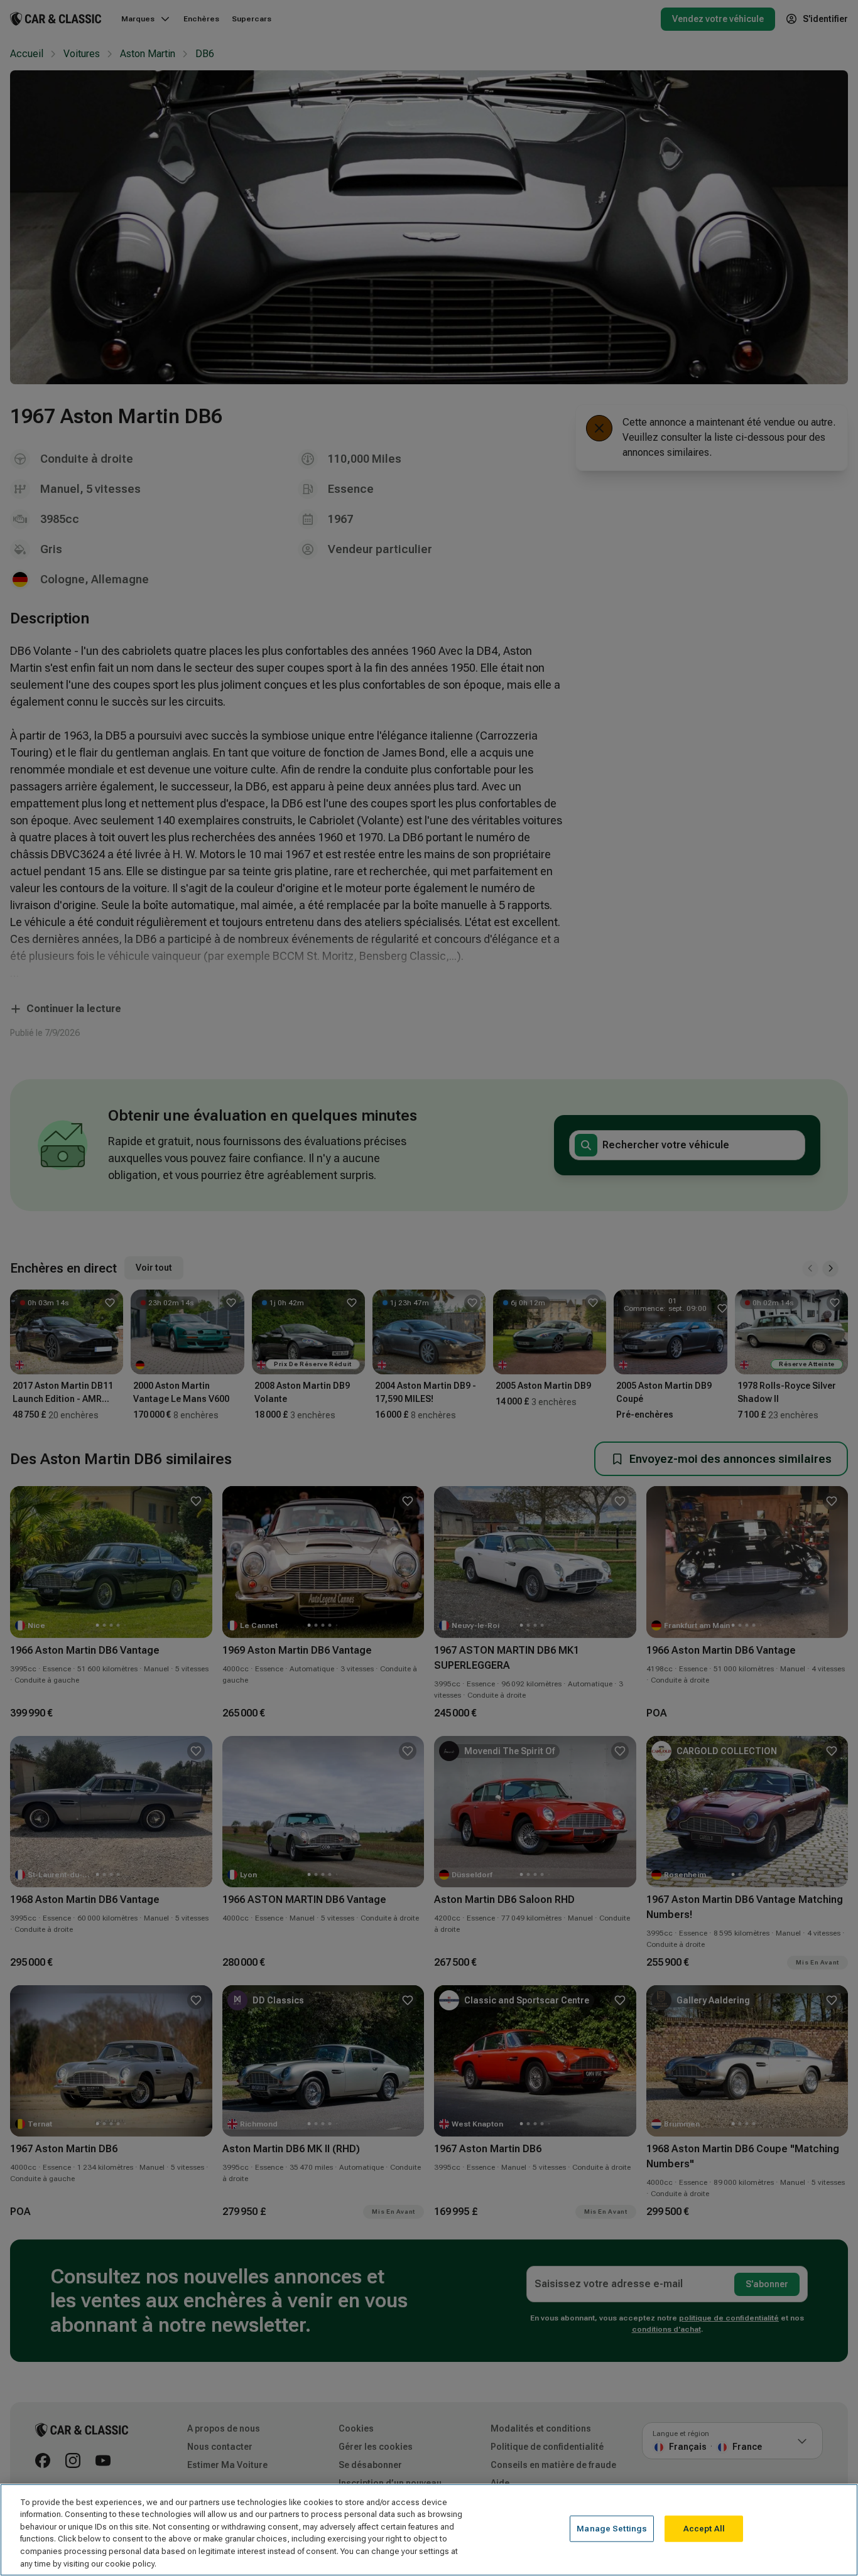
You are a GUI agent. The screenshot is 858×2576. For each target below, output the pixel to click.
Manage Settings (612, 2529)
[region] (429, 2530)
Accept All (704, 2529)
